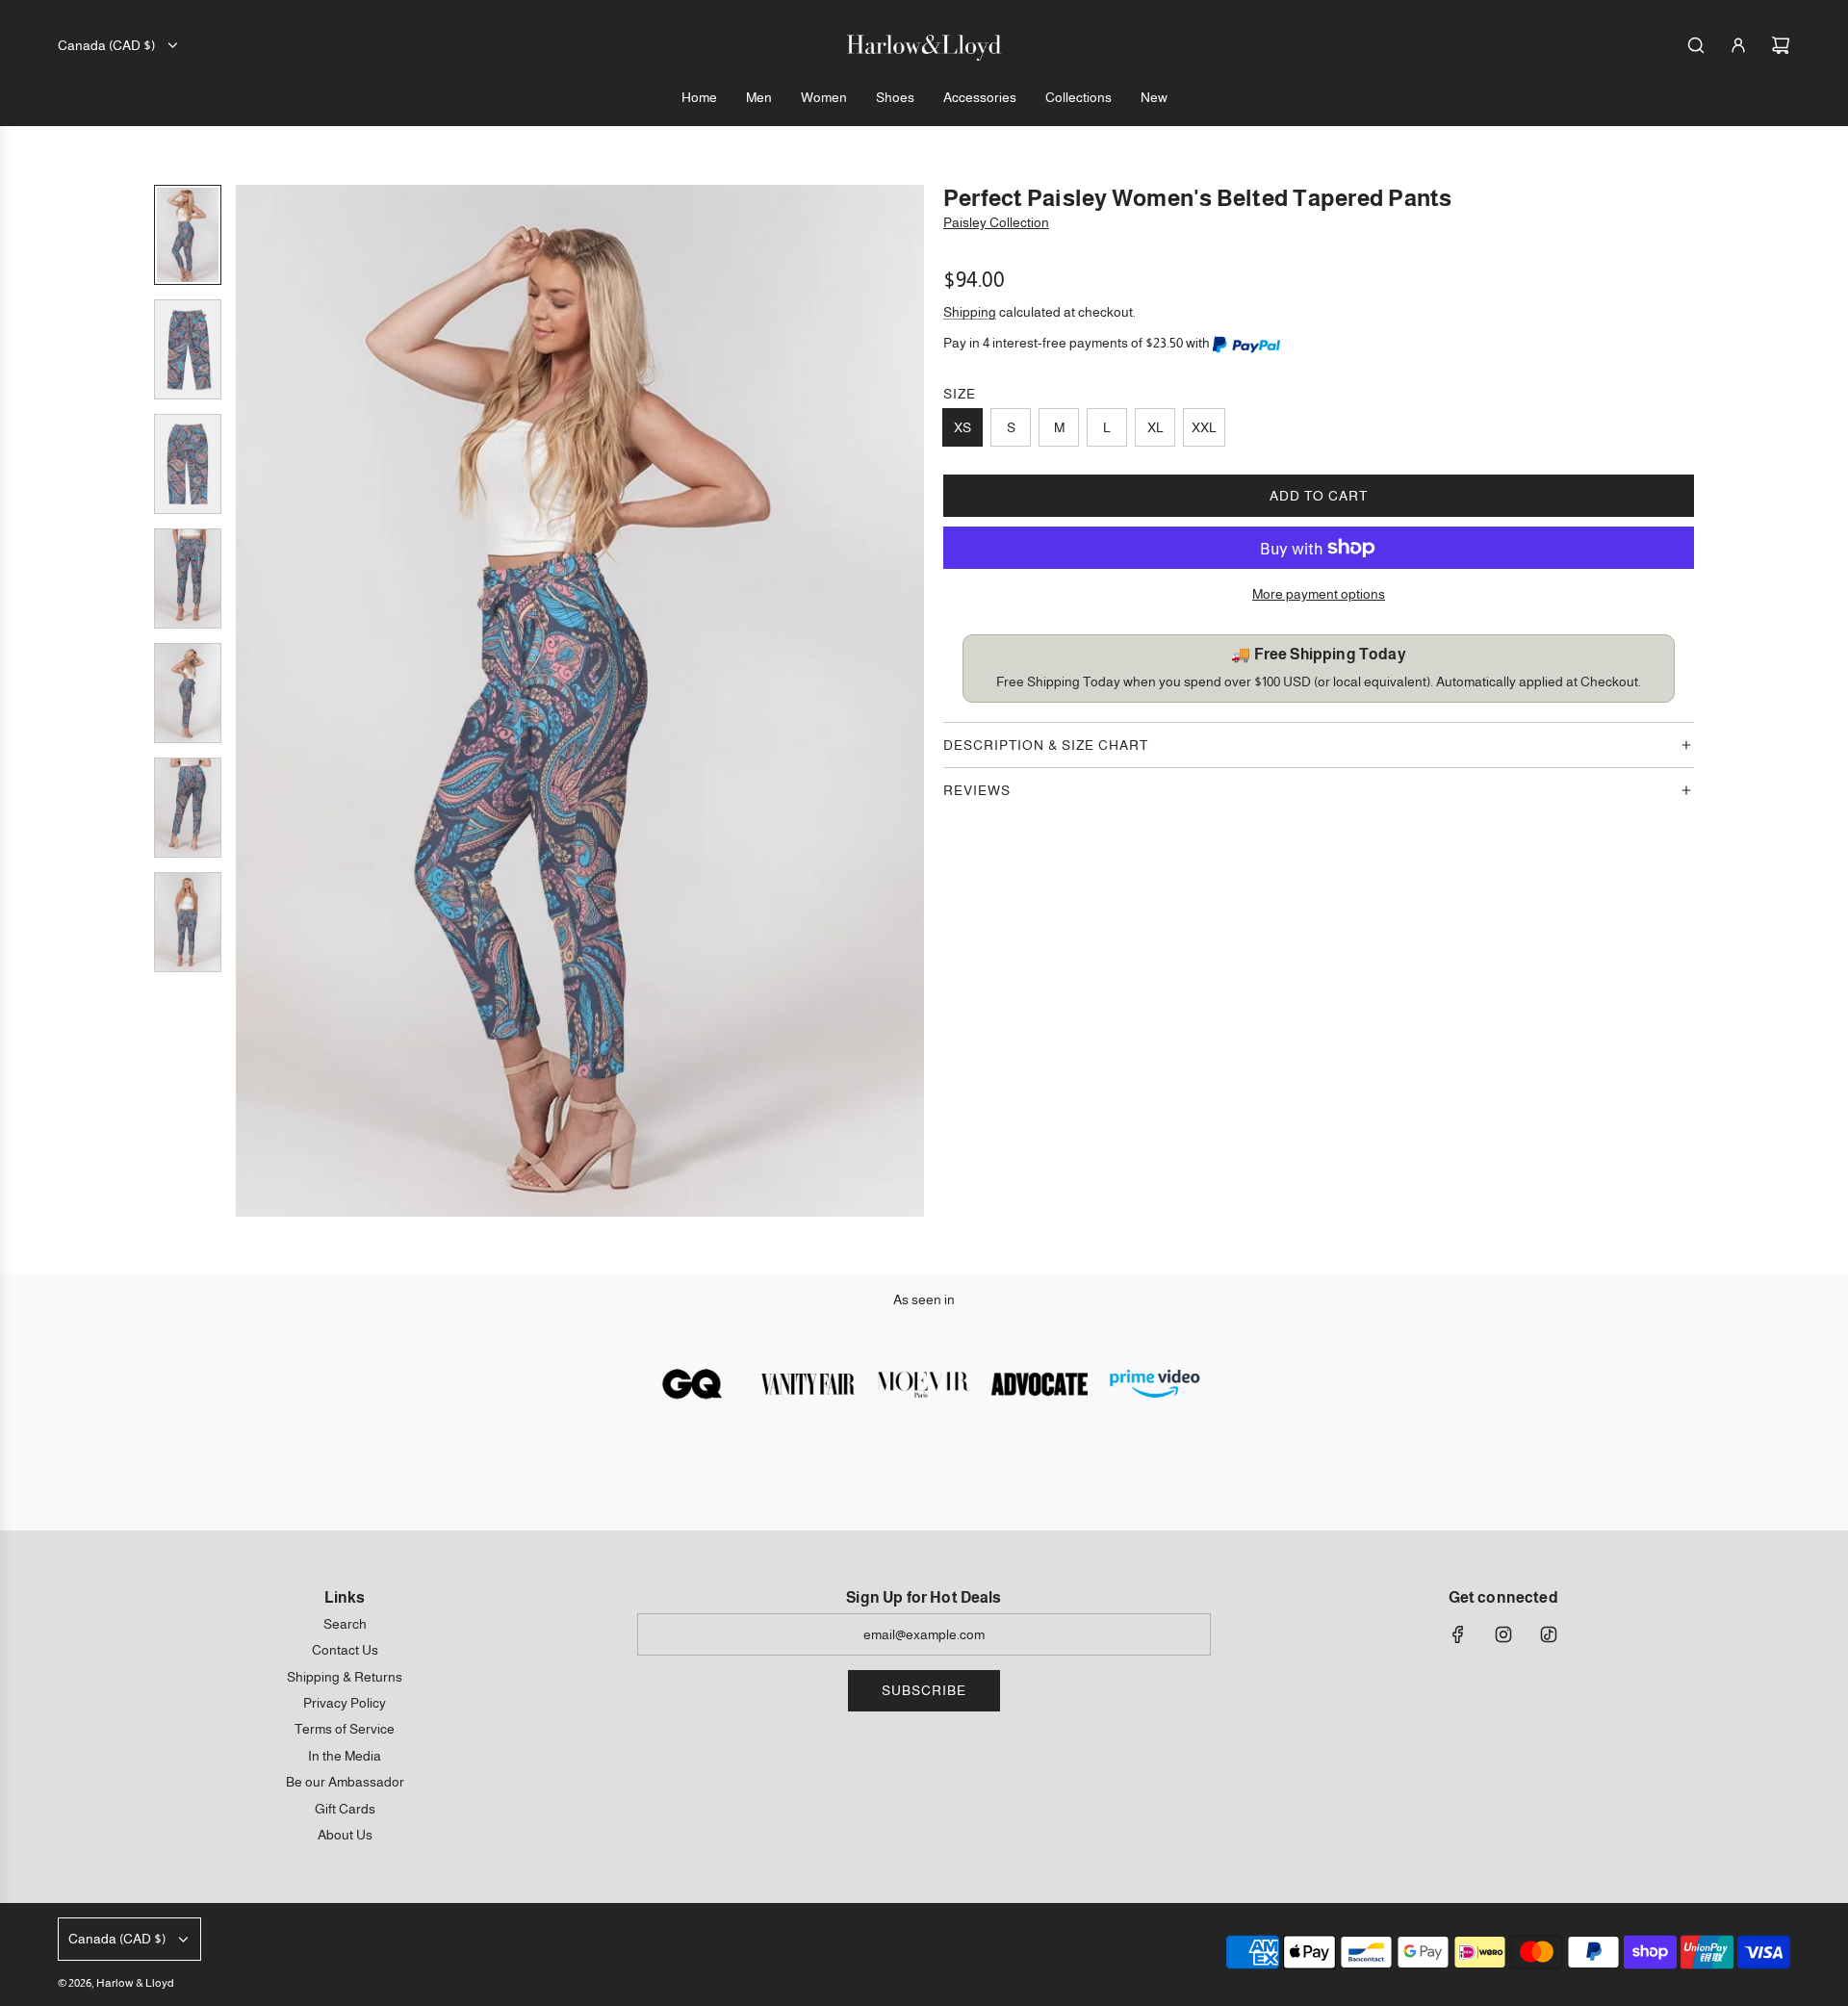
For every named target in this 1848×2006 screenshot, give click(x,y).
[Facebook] (1458, 1634)
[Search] (1696, 45)
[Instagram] (1503, 1634)
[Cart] (1781, 45)
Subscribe (924, 1690)
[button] (251, 701)
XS (962, 427)
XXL (1204, 427)
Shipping (970, 312)
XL (1155, 427)
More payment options (1319, 594)
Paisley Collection (996, 222)
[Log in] (1738, 45)
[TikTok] (1549, 1634)
